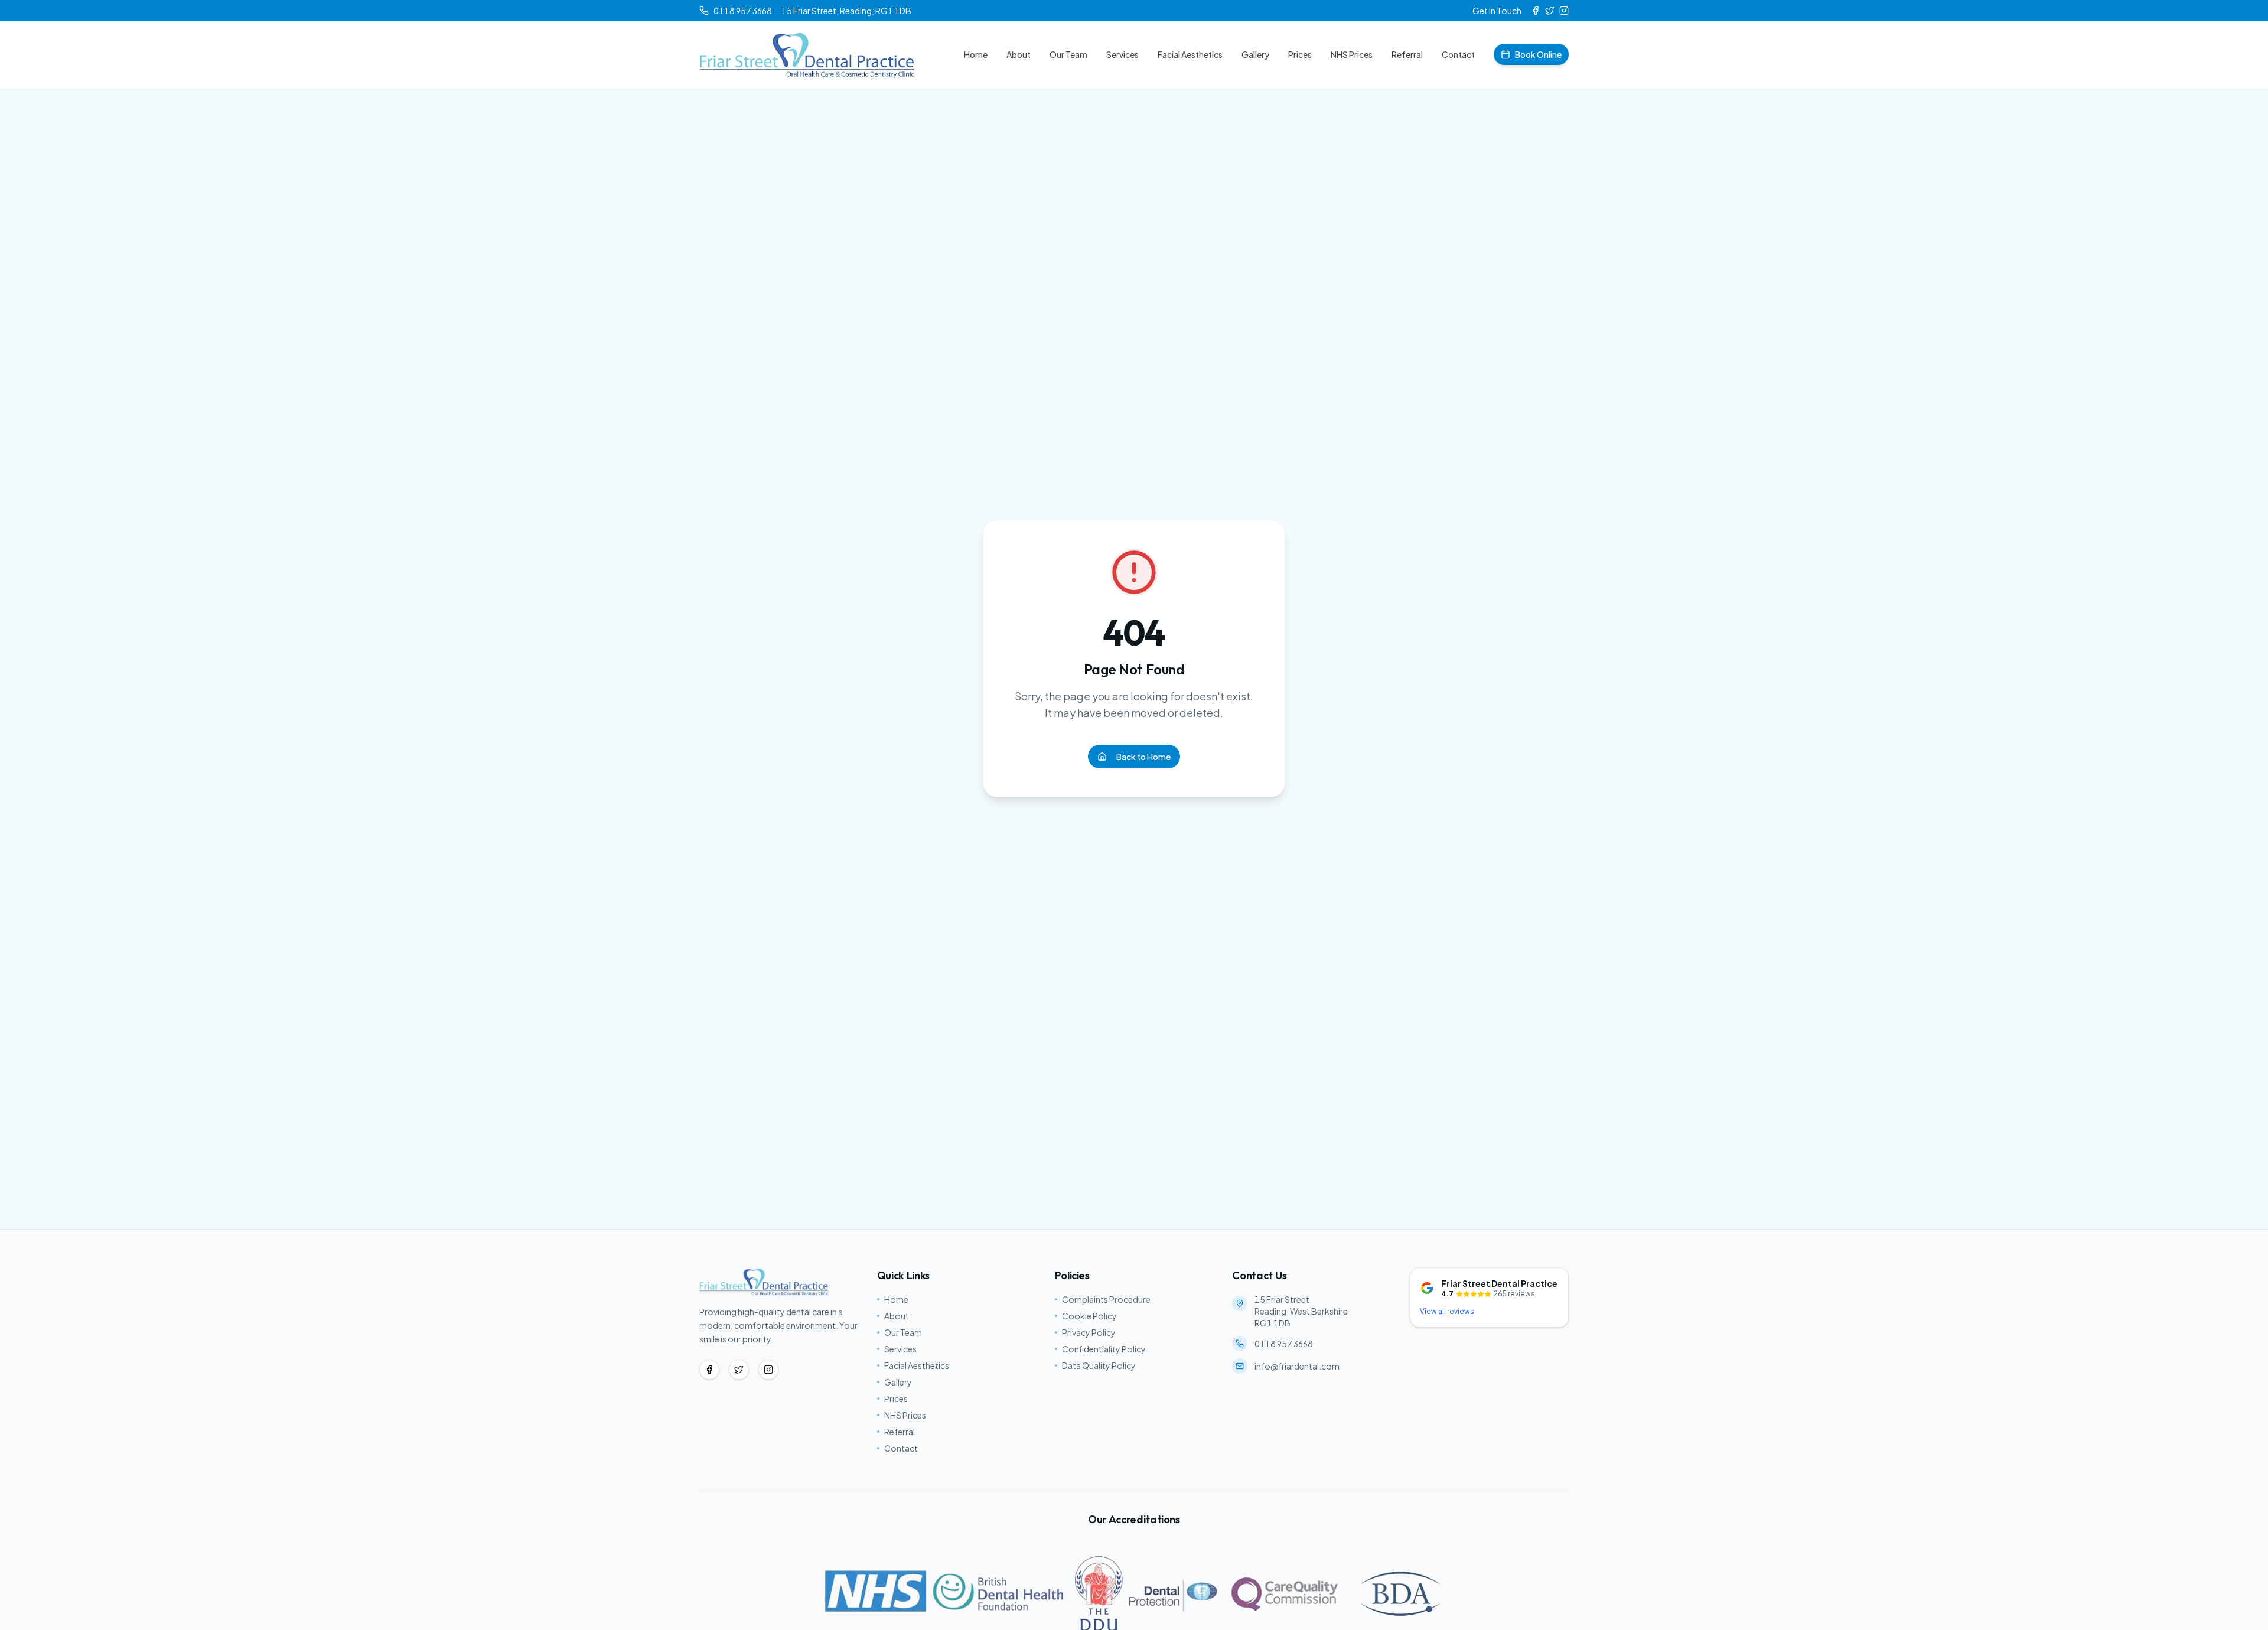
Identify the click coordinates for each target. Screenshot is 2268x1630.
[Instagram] (1564, 11)
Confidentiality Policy (1104, 1349)
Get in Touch (1497, 11)
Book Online (1538, 54)
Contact (1458, 54)
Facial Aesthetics (1190, 54)
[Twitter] (1550, 11)
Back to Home (1143, 757)
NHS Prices (1352, 54)
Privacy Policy (1089, 1332)
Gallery (1255, 54)
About (1019, 54)
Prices (1300, 54)
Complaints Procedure (1106, 1299)
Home (976, 54)
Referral (1407, 54)
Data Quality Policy (1099, 1365)
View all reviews (1447, 1311)
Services (1122, 54)
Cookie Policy (1089, 1316)
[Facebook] (1536, 11)
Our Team (1068, 54)
